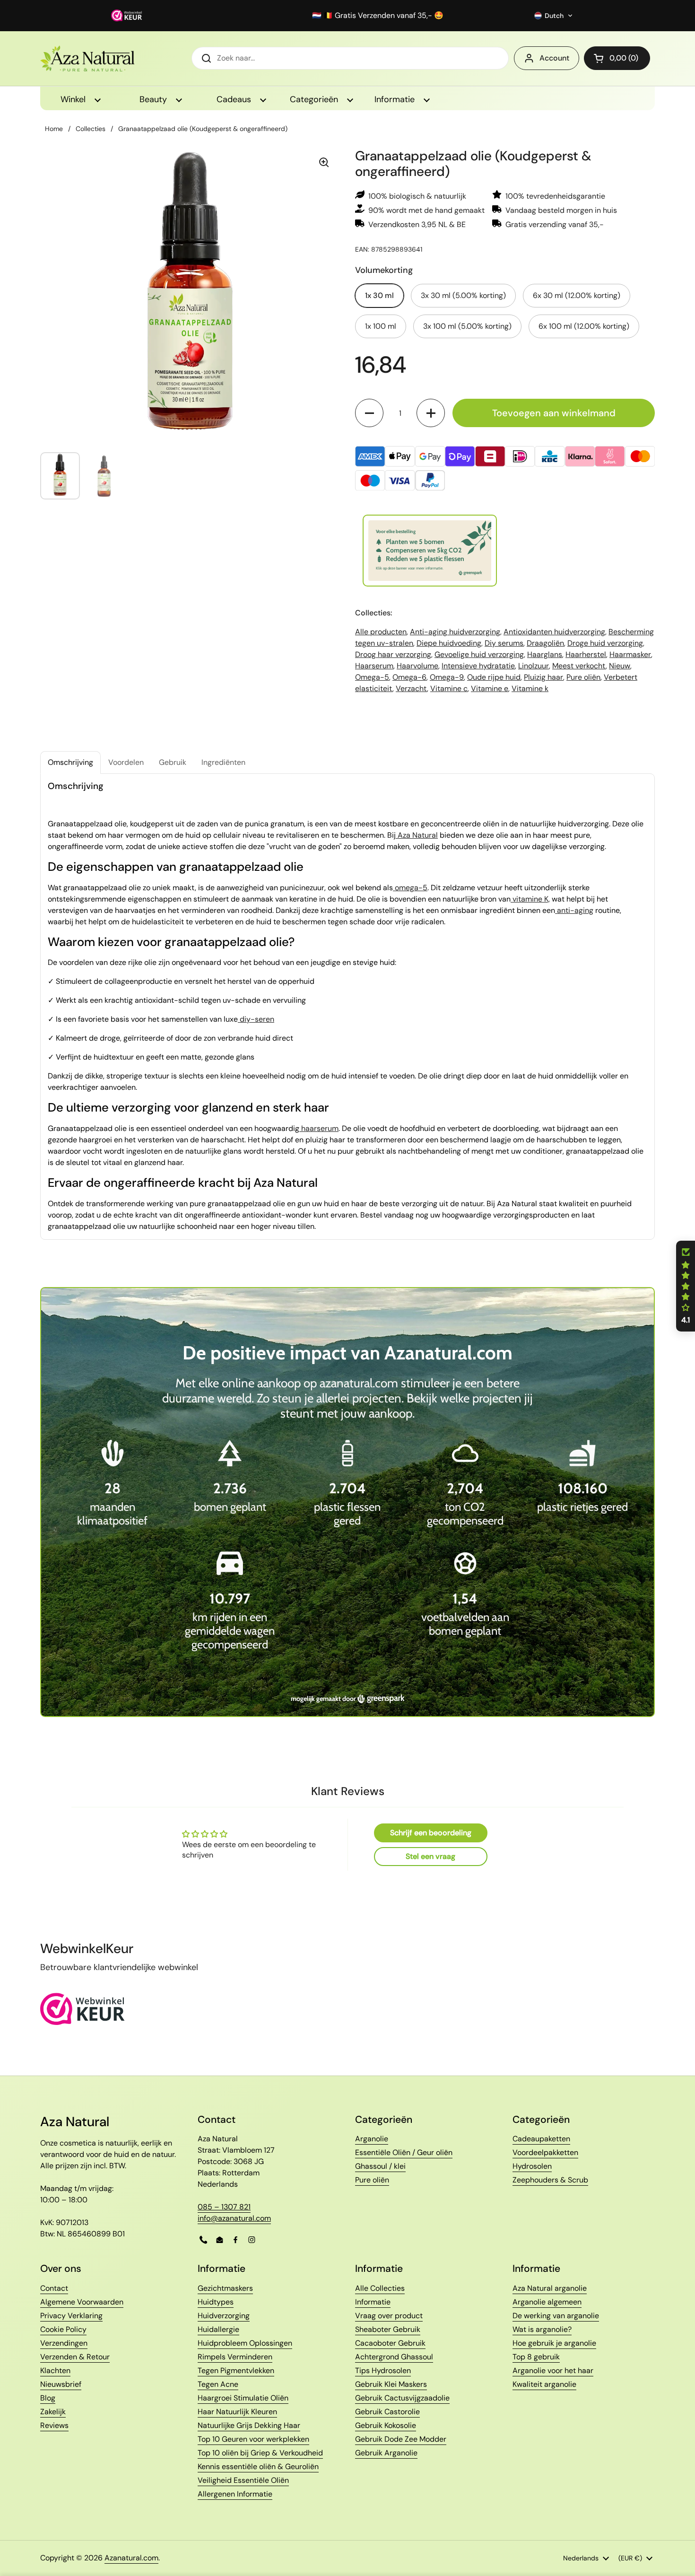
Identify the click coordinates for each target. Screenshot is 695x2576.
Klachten (55, 2370)
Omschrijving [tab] (70, 762)
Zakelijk (53, 2412)
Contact (54, 2288)
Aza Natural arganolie (550, 2288)
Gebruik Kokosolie (386, 2425)
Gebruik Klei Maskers (391, 2384)
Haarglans (545, 654)
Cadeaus (235, 99)
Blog (48, 2398)
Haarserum (374, 666)
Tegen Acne (218, 2384)
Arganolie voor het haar (553, 2370)
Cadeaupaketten (541, 2139)
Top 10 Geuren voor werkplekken (253, 2439)
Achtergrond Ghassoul (394, 2357)
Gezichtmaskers (225, 2288)
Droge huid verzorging (605, 643)
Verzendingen (64, 2343)
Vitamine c (449, 688)
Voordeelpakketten (545, 2152)
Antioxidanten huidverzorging (554, 632)
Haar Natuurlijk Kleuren (237, 2412)
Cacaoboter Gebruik (390, 2343)
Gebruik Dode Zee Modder (401, 2439)
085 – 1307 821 (224, 2207)
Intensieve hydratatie (478, 666)
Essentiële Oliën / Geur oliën (404, 2152)
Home (54, 129)
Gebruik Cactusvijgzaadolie (402, 2398)
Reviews (54, 2425)
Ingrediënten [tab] (223, 762)
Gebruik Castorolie (387, 2412)
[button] (554, 16)
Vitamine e (490, 688)
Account (554, 58)
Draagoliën (545, 643)
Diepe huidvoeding (449, 643)
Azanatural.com (131, 2558)
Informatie (396, 99)
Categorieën (315, 99)
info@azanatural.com (234, 2218)
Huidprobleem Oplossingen (245, 2343)
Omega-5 (372, 677)
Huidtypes (216, 2302)
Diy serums (504, 643)
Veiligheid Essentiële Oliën (243, 2480)
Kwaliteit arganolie (544, 2384)
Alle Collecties (380, 2288)
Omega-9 (447, 677)
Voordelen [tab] (126, 762)
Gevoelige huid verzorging (479, 654)
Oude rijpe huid (494, 677)
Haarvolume (417, 666)
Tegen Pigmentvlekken (236, 2370)
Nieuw (620, 666)
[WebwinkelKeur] (83, 2022)
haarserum (319, 1128)
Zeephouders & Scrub (550, 2180)
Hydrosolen (532, 2166)
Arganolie (372, 2139)
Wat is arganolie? (542, 2329)
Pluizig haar (543, 677)
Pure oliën (583, 677)
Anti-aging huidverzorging (455, 632)
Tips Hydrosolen (383, 2370)
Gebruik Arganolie (386, 2453)
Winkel (74, 99)
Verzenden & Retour (75, 2357)
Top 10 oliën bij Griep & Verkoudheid (260, 2453)
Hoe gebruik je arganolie (554, 2343)
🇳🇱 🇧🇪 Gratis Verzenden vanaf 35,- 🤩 (378, 16)
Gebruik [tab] (173, 762)
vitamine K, (530, 899)
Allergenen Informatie (235, 2494)
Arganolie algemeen (547, 2302)
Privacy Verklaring (71, 2316)
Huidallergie (218, 2329)
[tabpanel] (347, 1007)
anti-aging (574, 910)
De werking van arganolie (556, 2316)
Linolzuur (534, 666)
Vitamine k (530, 688)
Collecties (91, 129)
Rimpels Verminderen (235, 2357)
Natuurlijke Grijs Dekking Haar (249, 2425)
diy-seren (256, 1019)
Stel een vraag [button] (430, 1856)
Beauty (154, 99)
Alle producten (381, 632)
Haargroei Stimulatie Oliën (243, 2398)
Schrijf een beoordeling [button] (431, 1833)
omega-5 (410, 888)
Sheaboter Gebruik (388, 2329)
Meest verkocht (579, 666)
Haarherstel (586, 654)
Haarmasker (630, 654)
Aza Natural (417, 835)
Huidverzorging (224, 2316)
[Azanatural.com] (87, 58)
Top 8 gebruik (536, 2357)
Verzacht (411, 688)
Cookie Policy (63, 2329)
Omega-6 (409, 677)
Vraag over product (389, 2316)
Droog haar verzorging (393, 654)
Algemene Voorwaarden (82, 2302)
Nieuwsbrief (61, 2384)
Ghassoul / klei (380, 2166)
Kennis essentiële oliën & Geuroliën (258, 2466)
